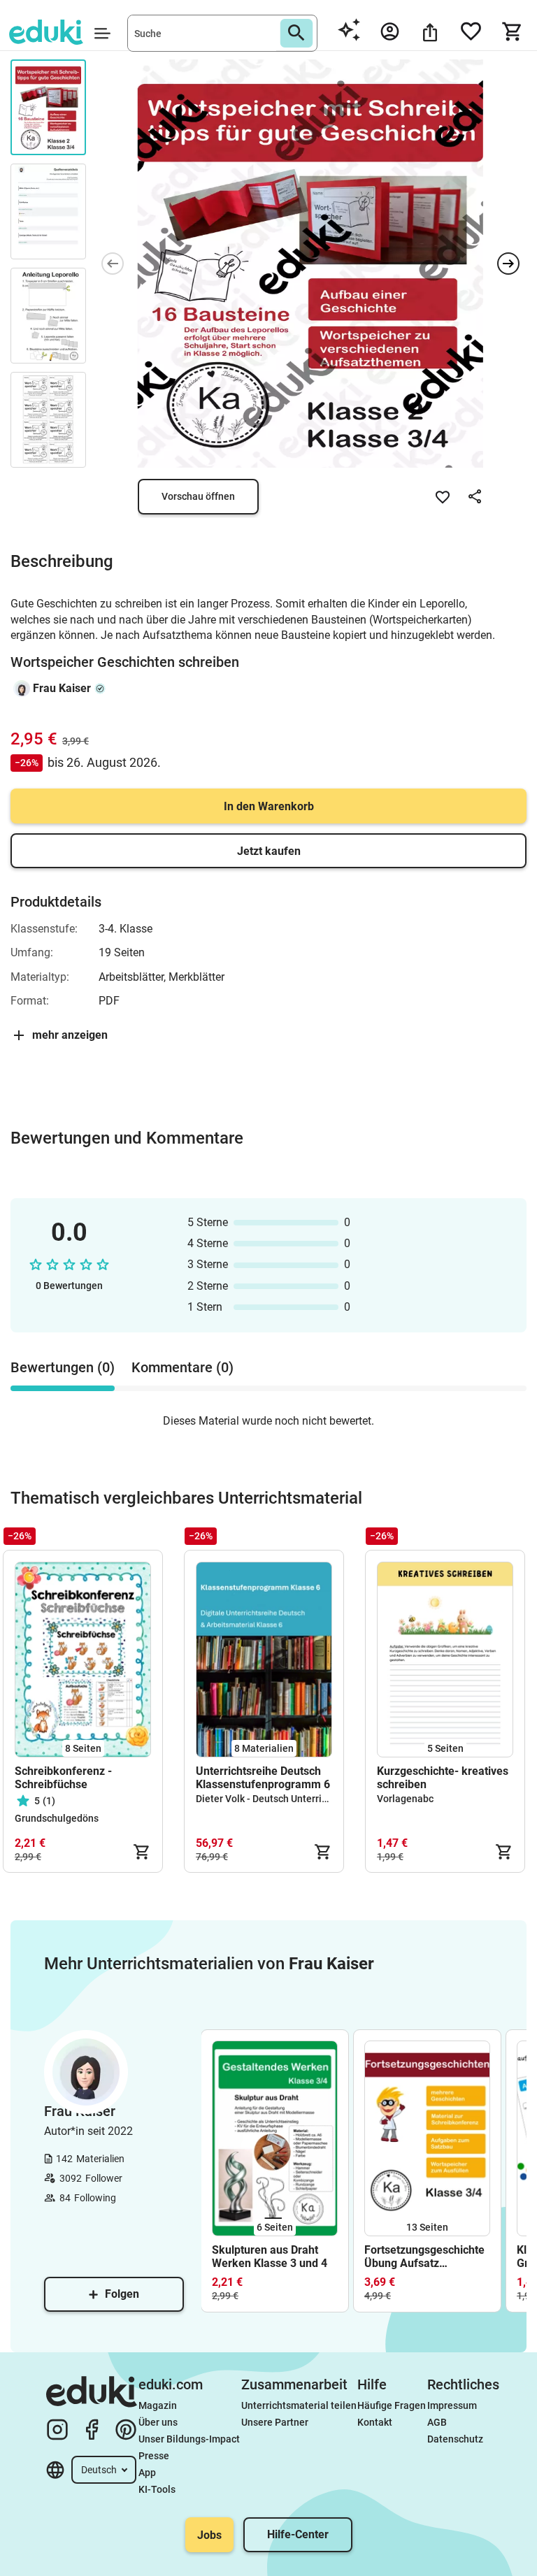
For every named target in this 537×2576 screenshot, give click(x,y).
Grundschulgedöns (57, 1818)
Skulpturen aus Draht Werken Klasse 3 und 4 (271, 2257)
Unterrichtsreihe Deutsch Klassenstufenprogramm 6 (263, 1778)
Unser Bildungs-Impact (189, 2439)
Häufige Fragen (392, 2405)
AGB (437, 2422)
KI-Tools (157, 2489)
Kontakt (375, 2422)
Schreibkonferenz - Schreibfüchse (63, 1778)
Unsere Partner (275, 2422)
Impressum (452, 2405)
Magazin (158, 2405)
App (147, 2473)
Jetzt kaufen (269, 851)
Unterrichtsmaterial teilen (299, 2405)
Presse (154, 2456)
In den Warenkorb (269, 806)
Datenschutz (455, 2439)
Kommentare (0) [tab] (182, 1367)
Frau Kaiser (62, 688)
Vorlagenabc (405, 1799)
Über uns (158, 2422)
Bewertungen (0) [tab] (63, 1367)
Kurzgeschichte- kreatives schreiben (443, 1778)
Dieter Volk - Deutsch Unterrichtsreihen (282, 1799)
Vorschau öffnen (198, 496)
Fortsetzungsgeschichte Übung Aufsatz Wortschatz (424, 2257)
